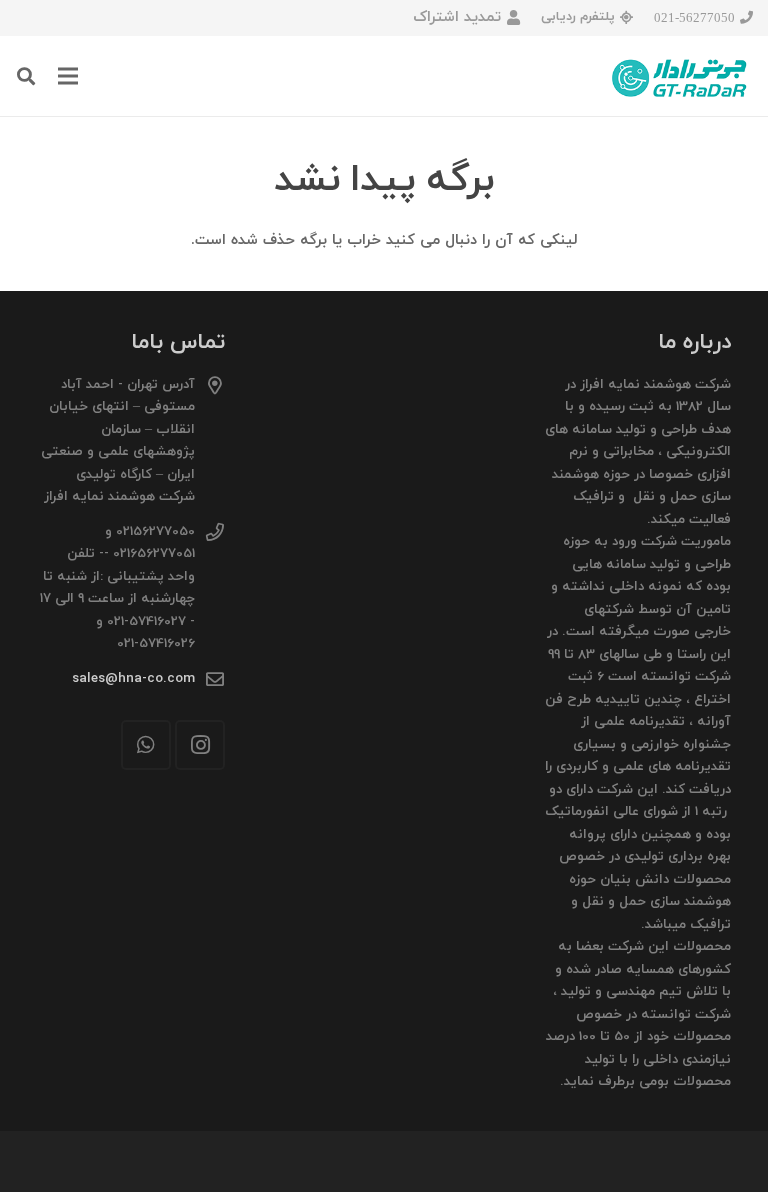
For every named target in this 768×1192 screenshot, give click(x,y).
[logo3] (680, 76)
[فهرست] (68, 76)
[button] (26, 76)
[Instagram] (200, 745)
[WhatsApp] (146, 745)
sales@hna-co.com (133, 678)
